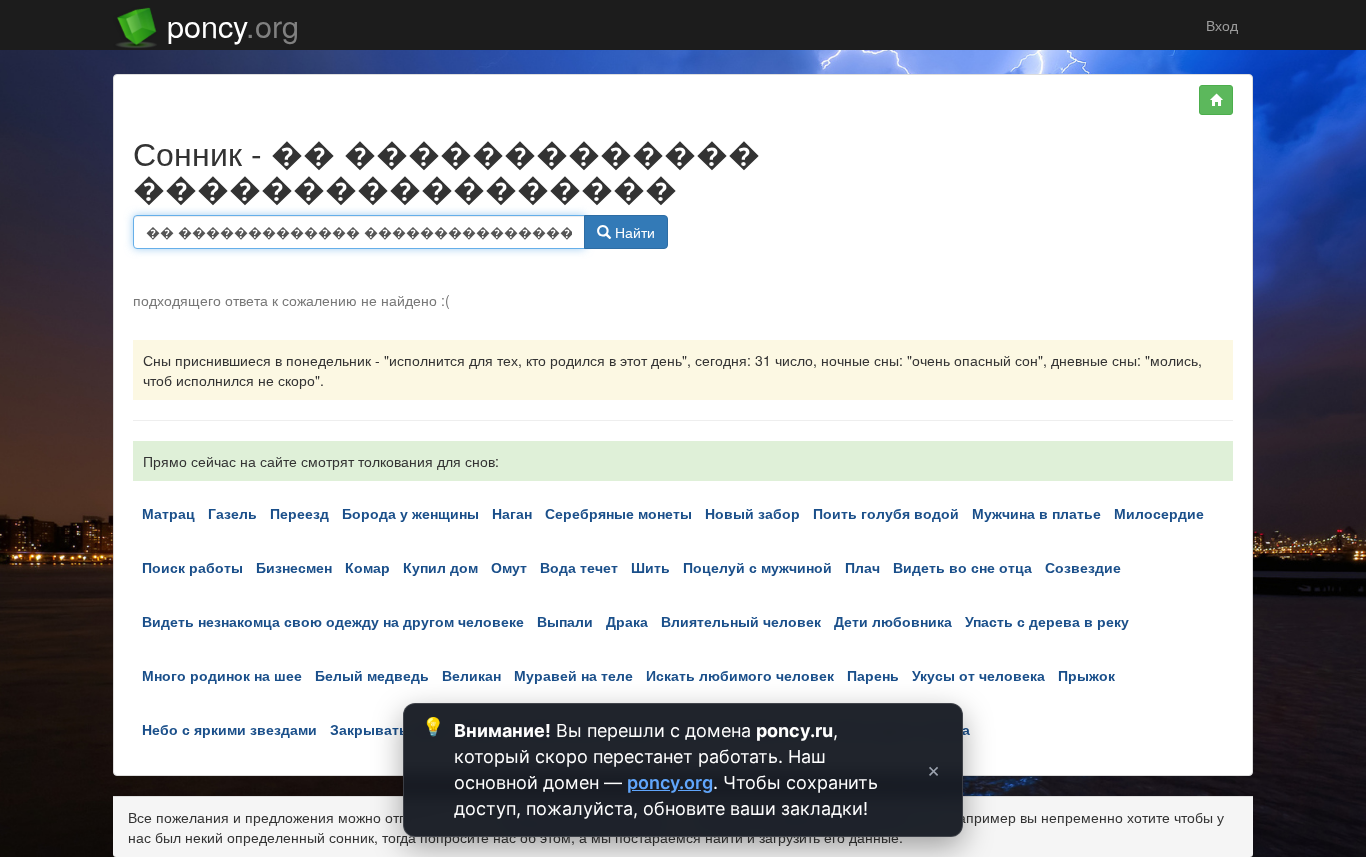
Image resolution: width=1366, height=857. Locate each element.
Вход (1220, 25)
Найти (633, 232)
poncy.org (670, 782)
